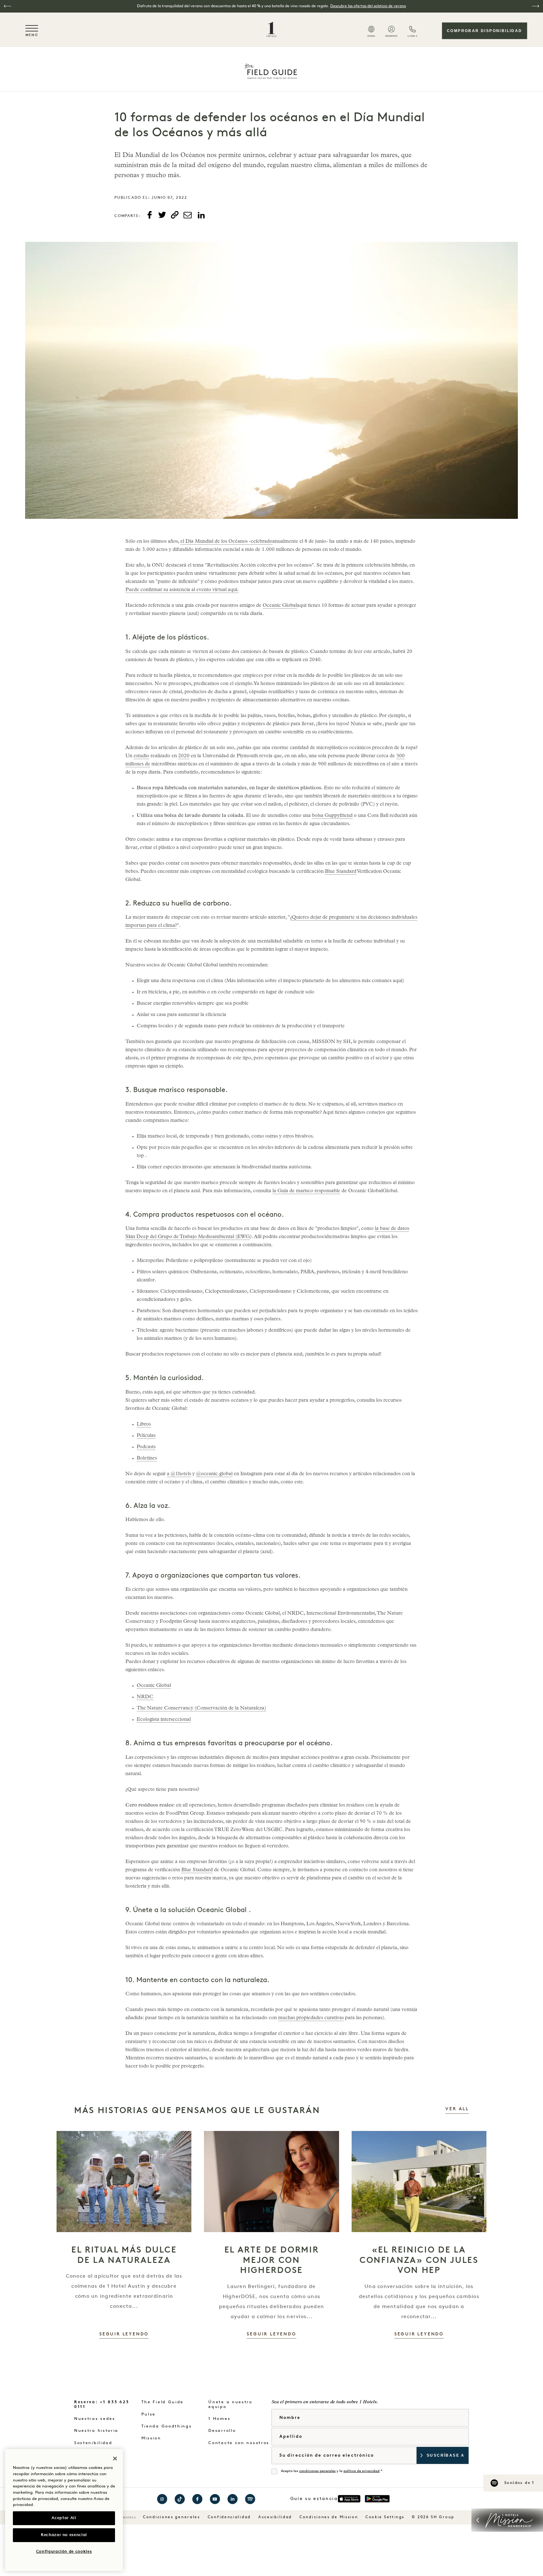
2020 (184, 756)
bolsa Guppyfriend (332, 816)
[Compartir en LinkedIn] (201, 215)
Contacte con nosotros (239, 2443)
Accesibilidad (275, 2517)
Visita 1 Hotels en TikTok (180, 2499)
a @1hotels (179, 1474)
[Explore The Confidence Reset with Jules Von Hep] (419, 2182)
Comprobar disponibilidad (485, 31)
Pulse (149, 2414)
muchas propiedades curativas (311, 2018)
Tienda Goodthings (167, 2426)
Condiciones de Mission (329, 2517)
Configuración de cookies (64, 2552)
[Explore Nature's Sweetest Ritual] (124, 2182)
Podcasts (146, 1447)
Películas (146, 1436)
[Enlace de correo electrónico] (188, 215)
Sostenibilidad (93, 2443)
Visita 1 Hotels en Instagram (162, 2499)
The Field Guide (163, 2402)
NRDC (145, 1697)
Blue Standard (341, 872)
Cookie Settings (385, 2517)
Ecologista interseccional (164, 1720)
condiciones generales (317, 2471)
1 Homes (219, 2419)
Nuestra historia (96, 2431)
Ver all (457, 2109)
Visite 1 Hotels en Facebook (197, 2499)
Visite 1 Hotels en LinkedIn (233, 2499)
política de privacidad (362, 2471)
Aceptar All (64, 2518)
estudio (141, 756)
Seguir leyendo (124, 2334)
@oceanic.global (214, 1474)
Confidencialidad (229, 2517)
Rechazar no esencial (64, 2535)
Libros (144, 1425)
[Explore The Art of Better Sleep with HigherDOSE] (271, 2182)
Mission (151, 2438)
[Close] (115, 2459)
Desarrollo (222, 2431)
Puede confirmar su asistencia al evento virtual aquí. (182, 590)
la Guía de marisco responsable (306, 1191)
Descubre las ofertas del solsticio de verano (368, 6)
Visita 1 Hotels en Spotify (250, 2499)
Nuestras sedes (95, 2419)
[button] (8, 6)
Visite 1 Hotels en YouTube (215, 2499)
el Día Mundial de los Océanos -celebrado (226, 542)
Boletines (147, 1459)
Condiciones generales (172, 2517)
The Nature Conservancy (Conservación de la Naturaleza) (201, 1709)
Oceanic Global (280, 606)
